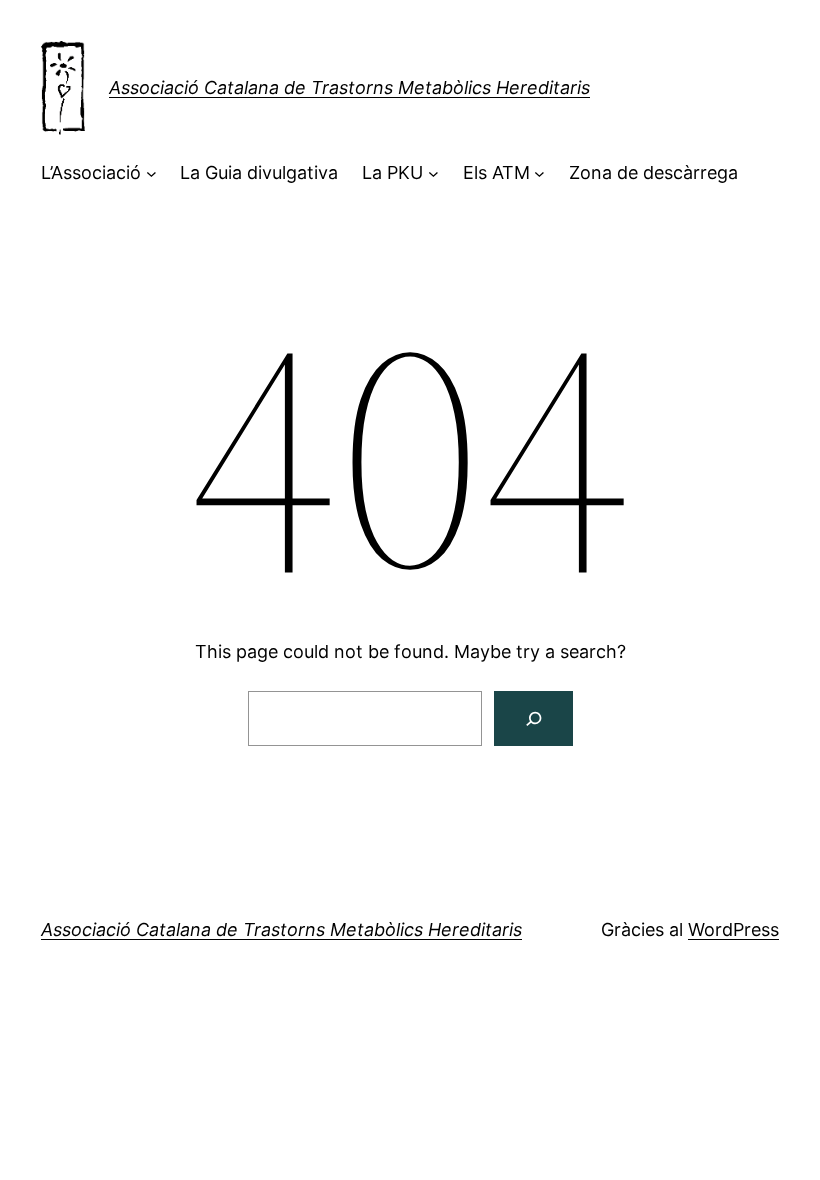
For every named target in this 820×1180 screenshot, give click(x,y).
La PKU (392, 172)
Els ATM (496, 172)
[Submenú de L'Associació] (151, 173)
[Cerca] (533, 718)
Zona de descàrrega (653, 172)
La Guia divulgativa (259, 172)
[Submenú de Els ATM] (539, 173)
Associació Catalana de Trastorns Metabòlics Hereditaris (349, 87)
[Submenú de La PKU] (433, 173)
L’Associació (91, 172)
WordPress (733, 929)
